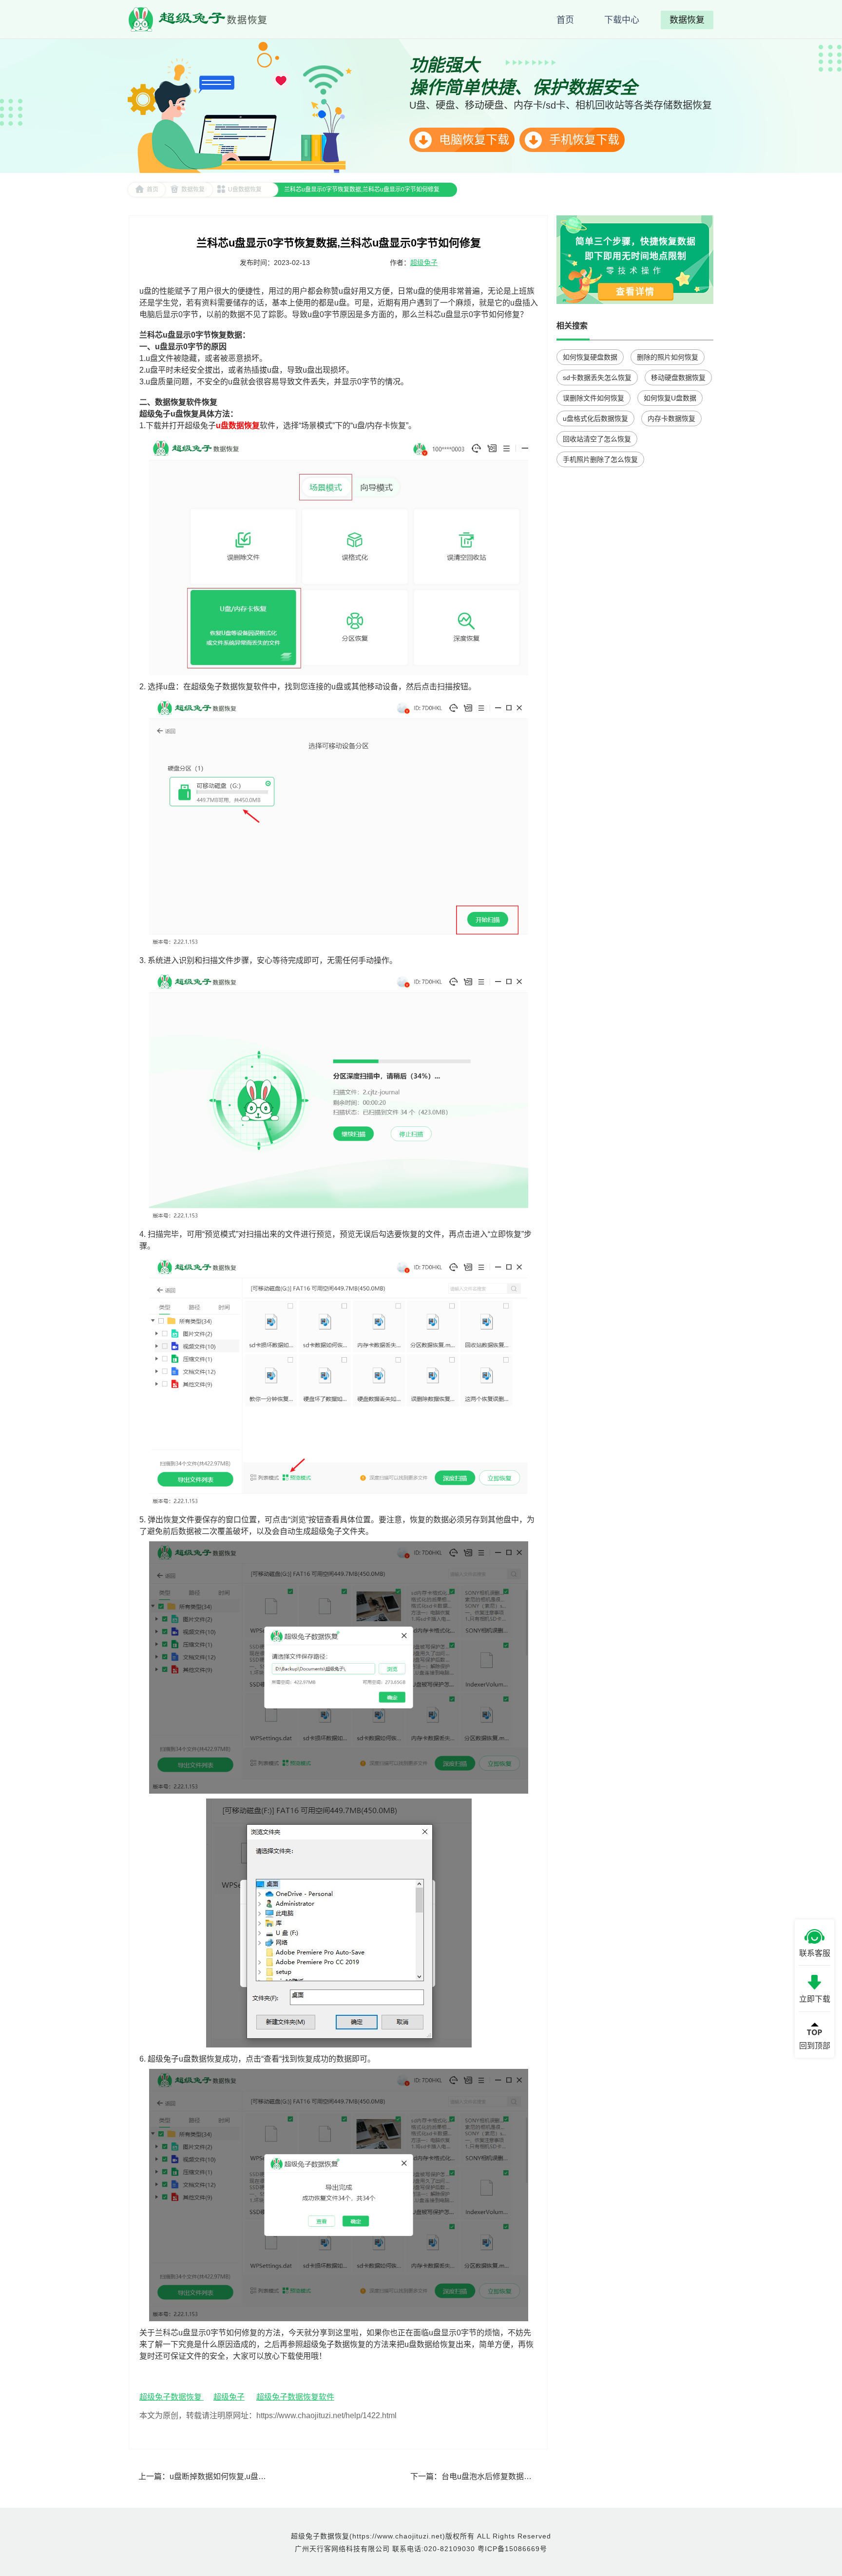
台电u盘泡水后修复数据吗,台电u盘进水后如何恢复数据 (536, 2476)
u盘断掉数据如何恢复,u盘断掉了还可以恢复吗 (249, 2476)
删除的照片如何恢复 (668, 357)
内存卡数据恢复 (671, 418)
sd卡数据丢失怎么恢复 (597, 378)
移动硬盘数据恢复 (678, 378)
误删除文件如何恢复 (593, 398)
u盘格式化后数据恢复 (595, 418)
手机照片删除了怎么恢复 (600, 459)
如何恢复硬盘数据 (590, 357)
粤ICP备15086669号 (512, 2549)
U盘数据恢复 (245, 189)
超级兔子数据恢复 (172, 2397)
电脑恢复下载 (472, 140)
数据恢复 (193, 189)
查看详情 (635, 292)
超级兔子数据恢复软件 (295, 2397)
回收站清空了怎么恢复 (597, 439)
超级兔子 (424, 263)
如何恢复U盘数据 (670, 398)
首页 (153, 189)
